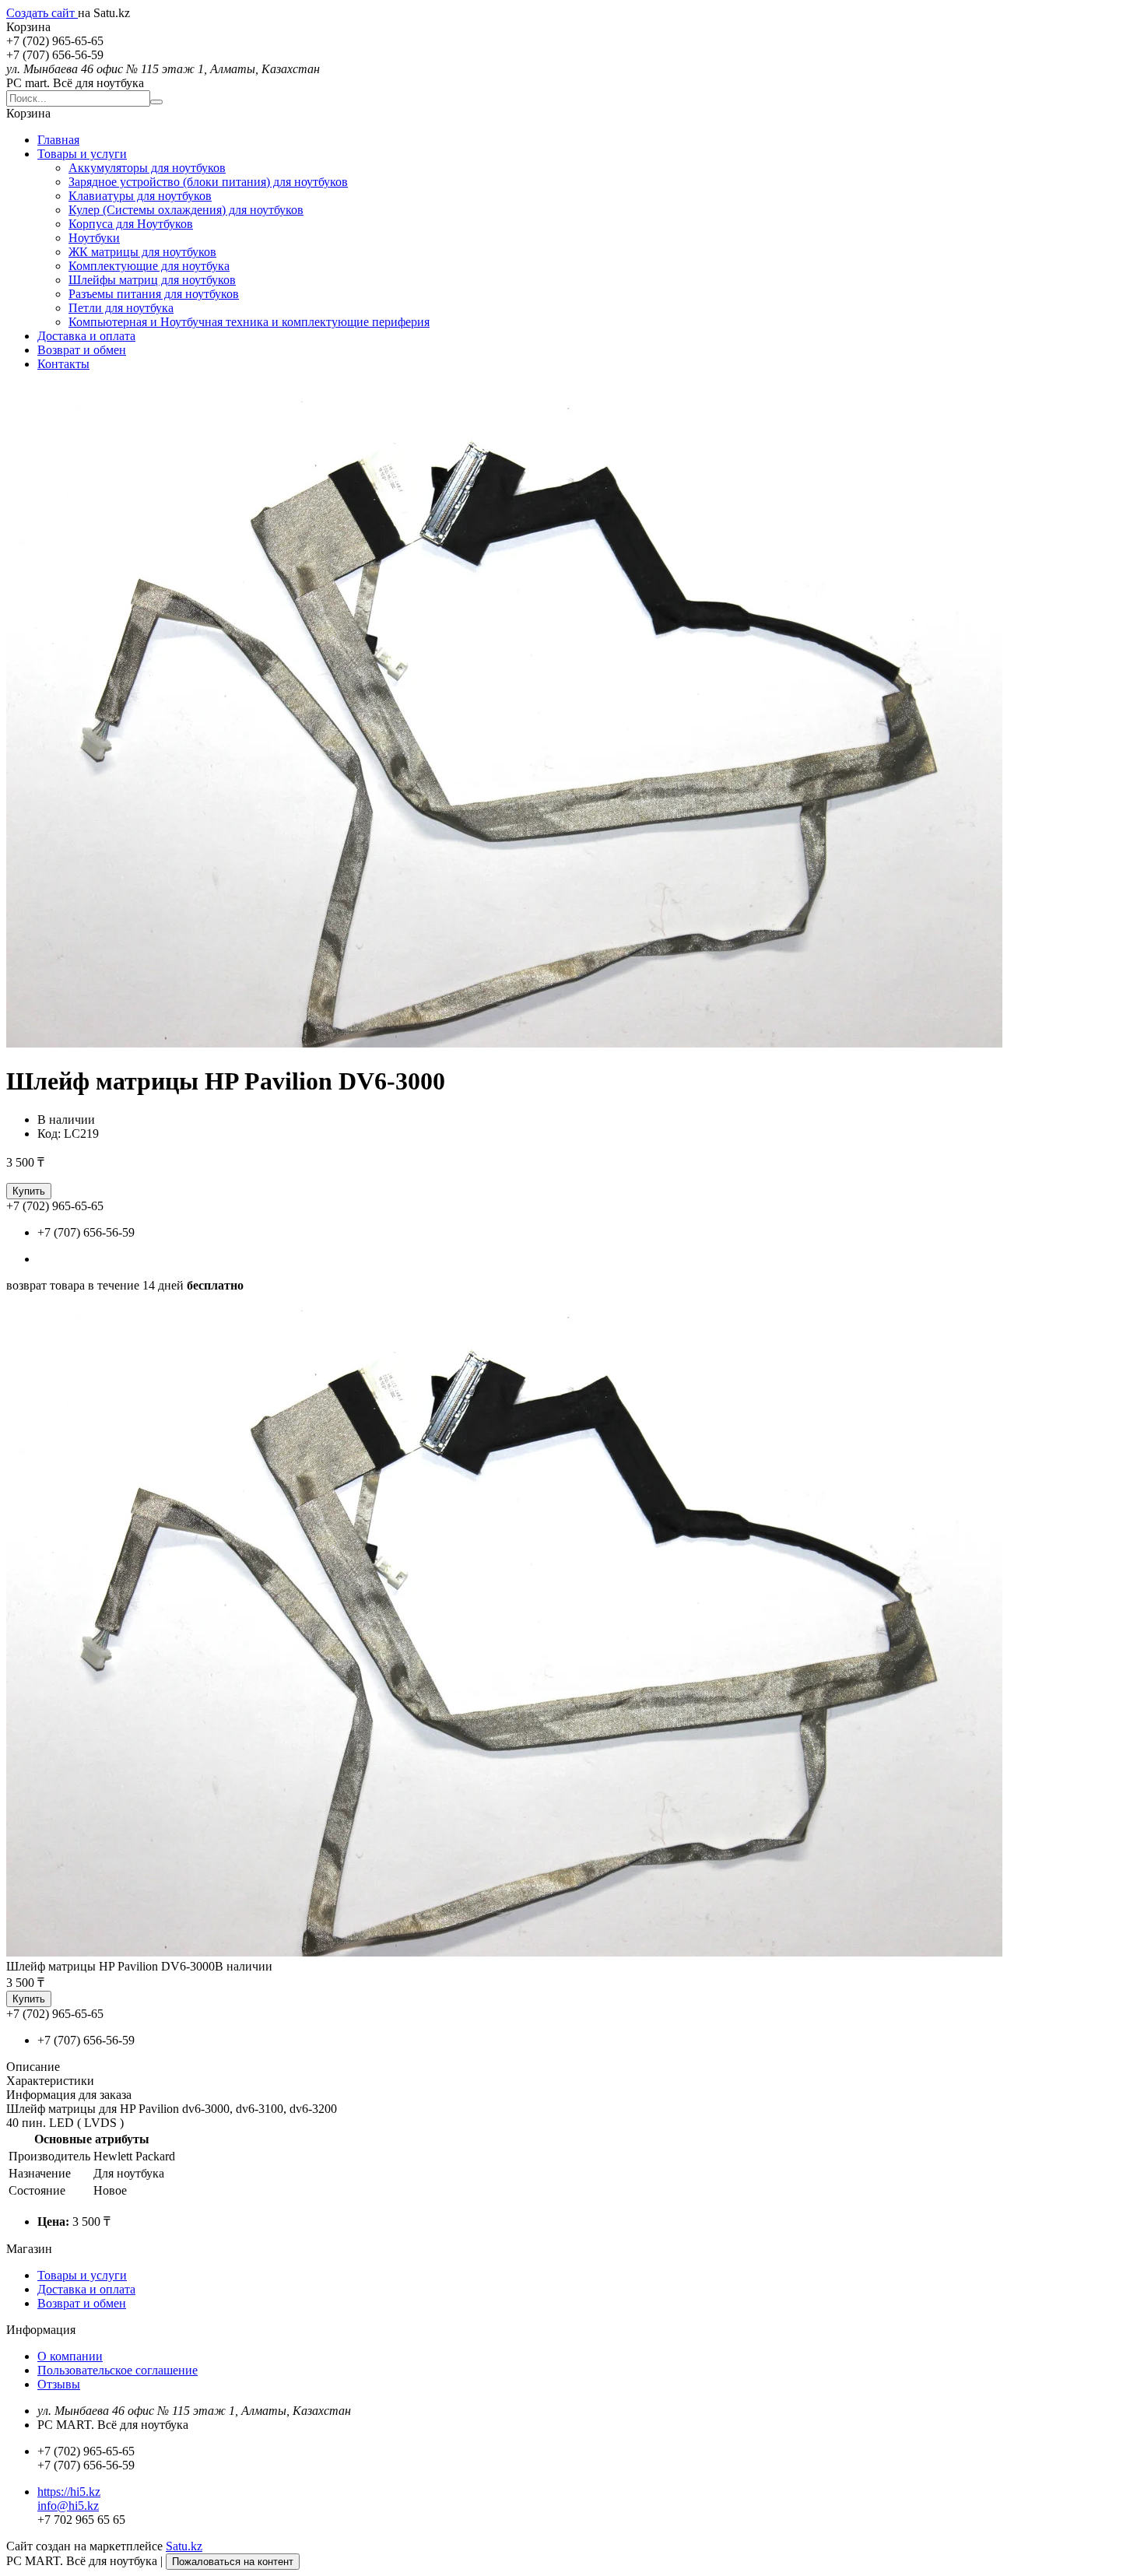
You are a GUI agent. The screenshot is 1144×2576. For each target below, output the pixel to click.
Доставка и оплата (86, 336)
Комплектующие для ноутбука (149, 266)
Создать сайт (42, 13)
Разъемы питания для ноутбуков (154, 294)
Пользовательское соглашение (118, 2370)
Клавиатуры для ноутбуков (140, 196)
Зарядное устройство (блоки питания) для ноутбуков (208, 182)
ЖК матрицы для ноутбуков (142, 252)
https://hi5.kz (69, 2492)
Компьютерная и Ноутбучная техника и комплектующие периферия (249, 322)
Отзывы (59, 2384)
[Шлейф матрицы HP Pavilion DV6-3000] (504, 1952)
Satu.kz (184, 2546)
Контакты (63, 364)
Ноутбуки (94, 238)
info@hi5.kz (68, 2506)
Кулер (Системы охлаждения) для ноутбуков (186, 210)
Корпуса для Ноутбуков (131, 224)
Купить (29, 1191)
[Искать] (156, 102)
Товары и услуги (82, 154)
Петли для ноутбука (121, 308)
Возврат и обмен (82, 350)
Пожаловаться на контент (233, 2562)
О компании (70, 2356)
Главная (58, 140)
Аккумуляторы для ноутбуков (147, 168)
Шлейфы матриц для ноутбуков (152, 280)
